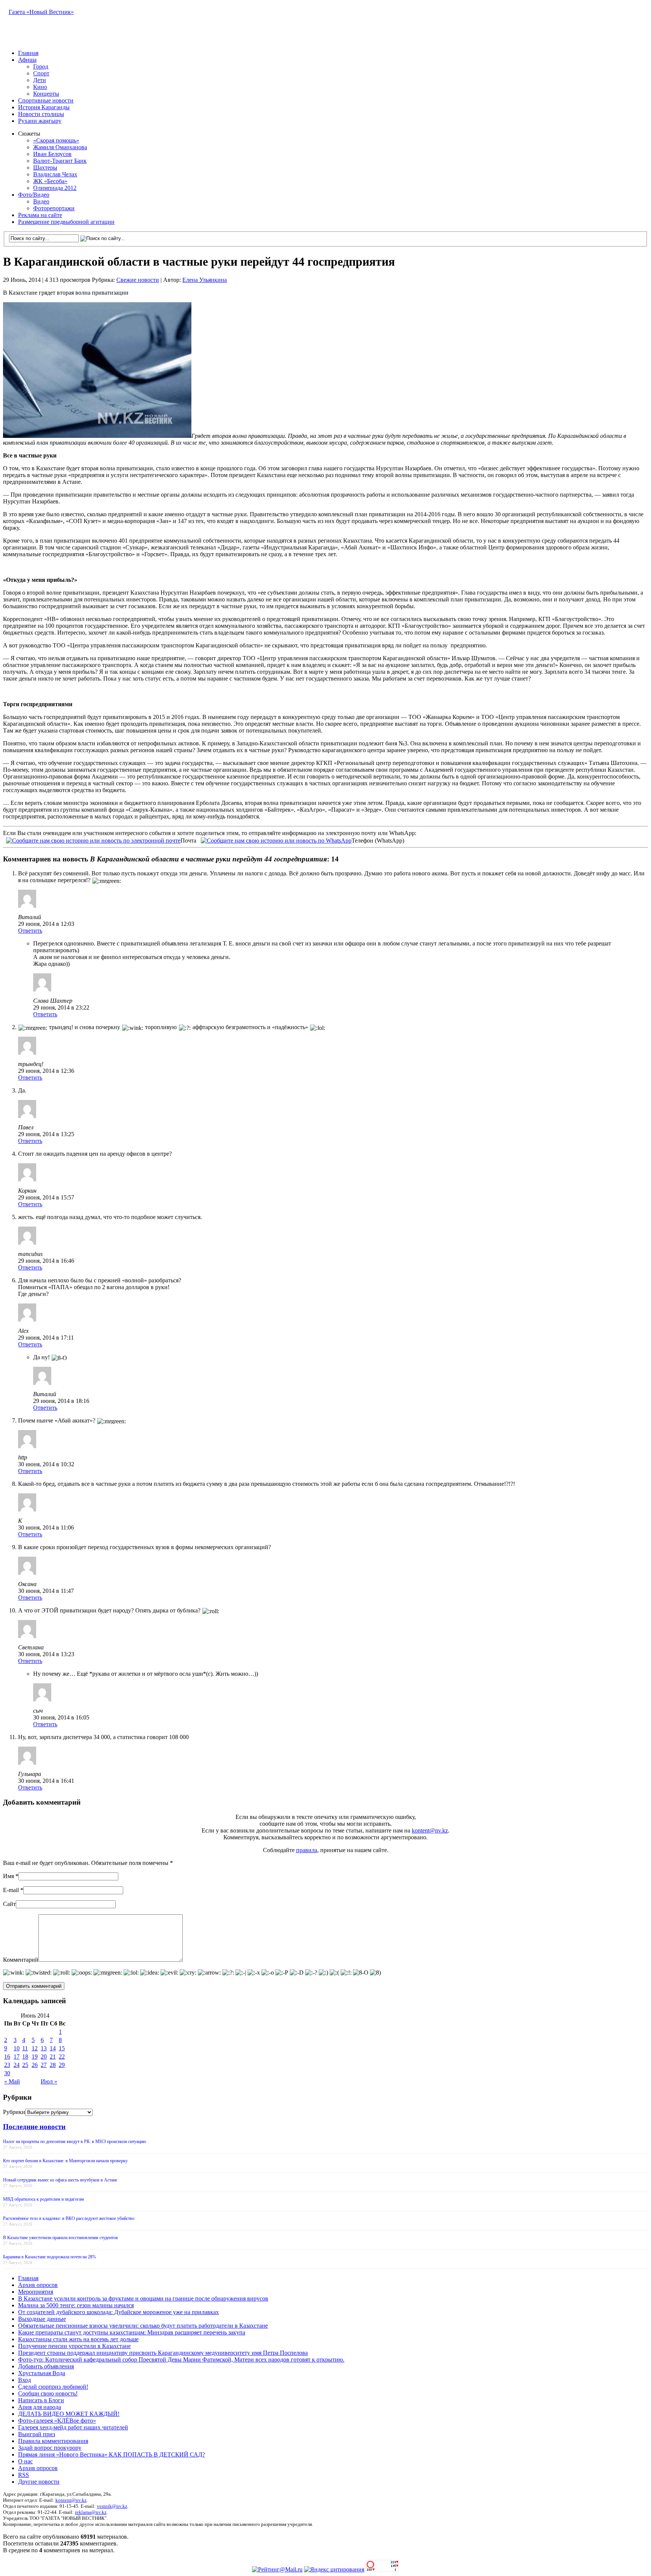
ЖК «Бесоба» (50, 181)
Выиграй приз (37, 2434)
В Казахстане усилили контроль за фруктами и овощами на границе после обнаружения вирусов (143, 2298)
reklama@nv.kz (91, 2512)
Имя (8, 1876)
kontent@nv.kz (430, 1830)
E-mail (11, 1890)
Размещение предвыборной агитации (66, 222)
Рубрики (14, 2112)
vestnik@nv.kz (112, 2506)
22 (62, 2057)
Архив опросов (38, 2285)
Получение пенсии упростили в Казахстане (74, 2346)
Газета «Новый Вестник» (41, 12)
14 (53, 2048)
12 (35, 2048)
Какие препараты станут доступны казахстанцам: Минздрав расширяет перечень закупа (132, 2332)
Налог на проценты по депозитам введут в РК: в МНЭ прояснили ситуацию (75, 2142)
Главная (28, 53)
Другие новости (39, 2482)
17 (17, 2057)
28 (53, 2065)
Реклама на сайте (40, 215)
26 (35, 2065)
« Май (12, 2081)
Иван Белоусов (52, 154)
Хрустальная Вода (42, 2373)
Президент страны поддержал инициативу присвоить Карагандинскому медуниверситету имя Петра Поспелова (163, 2353)
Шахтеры (45, 168)
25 (25, 2065)
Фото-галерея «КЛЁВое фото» (57, 2421)
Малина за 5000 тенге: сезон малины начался (76, 2305)
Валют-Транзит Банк (60, 161)
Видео (41, 201)
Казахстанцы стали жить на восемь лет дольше (78, 2339)
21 (53, 2057)
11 (25, 2048)
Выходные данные (42, 2319)
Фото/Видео (34, 195)
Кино (40, 87)
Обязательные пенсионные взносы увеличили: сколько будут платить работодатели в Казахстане (143, 2326)
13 (44, 2048)
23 (7, 2065)
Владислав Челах (55, 174)
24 (17, 2065)
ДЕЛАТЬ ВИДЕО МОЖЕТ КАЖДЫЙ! (69, 2414)
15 (62, 2048)
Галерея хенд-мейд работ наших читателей (73, 2427)
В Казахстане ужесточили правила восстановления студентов (60, 2238)
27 (44, 2065)
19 (35, 2057)
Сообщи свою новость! (48, 2393)
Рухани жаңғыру (40, 121)
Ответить (30, 931)
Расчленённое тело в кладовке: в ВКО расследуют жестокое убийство (69, 2218)
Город (41, 67)
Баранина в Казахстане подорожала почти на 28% (50, 2257)
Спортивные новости (46, 100)
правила (307, 1850)
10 (17, 2048)
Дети (40, 80)
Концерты (46, 94)
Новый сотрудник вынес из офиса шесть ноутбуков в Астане (60, 2180)
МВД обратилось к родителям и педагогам (44, 2199)
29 (62, 2065)
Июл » (49, 2081)
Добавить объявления (46, 2366)
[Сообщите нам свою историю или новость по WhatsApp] (276, 840)
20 (44, 2057)
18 (25, 2057)
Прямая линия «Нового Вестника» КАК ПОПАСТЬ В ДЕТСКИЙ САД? (112, 2454)
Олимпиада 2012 (55, 188)
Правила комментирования (53, 2441)
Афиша (27, 60)
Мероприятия (36, 2292)
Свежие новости (138, 280)
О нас (25, 2461)
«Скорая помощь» (56, 140)
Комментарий (21, 1960)
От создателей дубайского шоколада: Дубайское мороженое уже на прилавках (118, 2312)
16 (7, 2057)
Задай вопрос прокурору (50, 2448)
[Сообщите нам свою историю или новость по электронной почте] (93, 840)
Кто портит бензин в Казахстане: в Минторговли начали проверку (65, 2161)
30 (7, 2073)
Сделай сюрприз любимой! (53, 2387)
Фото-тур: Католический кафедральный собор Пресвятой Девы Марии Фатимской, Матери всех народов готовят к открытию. (181, 2360)
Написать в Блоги (41, 2400)
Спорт (41, 73)
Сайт (9, 1904)
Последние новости (34, 2127)
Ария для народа (40, 2407)
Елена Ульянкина (205, 280)
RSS (24, 2475)
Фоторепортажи (54, 208)
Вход (24, 2380)
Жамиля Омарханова (60, 147)
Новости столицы (41, 114)
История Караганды (44, 107)
